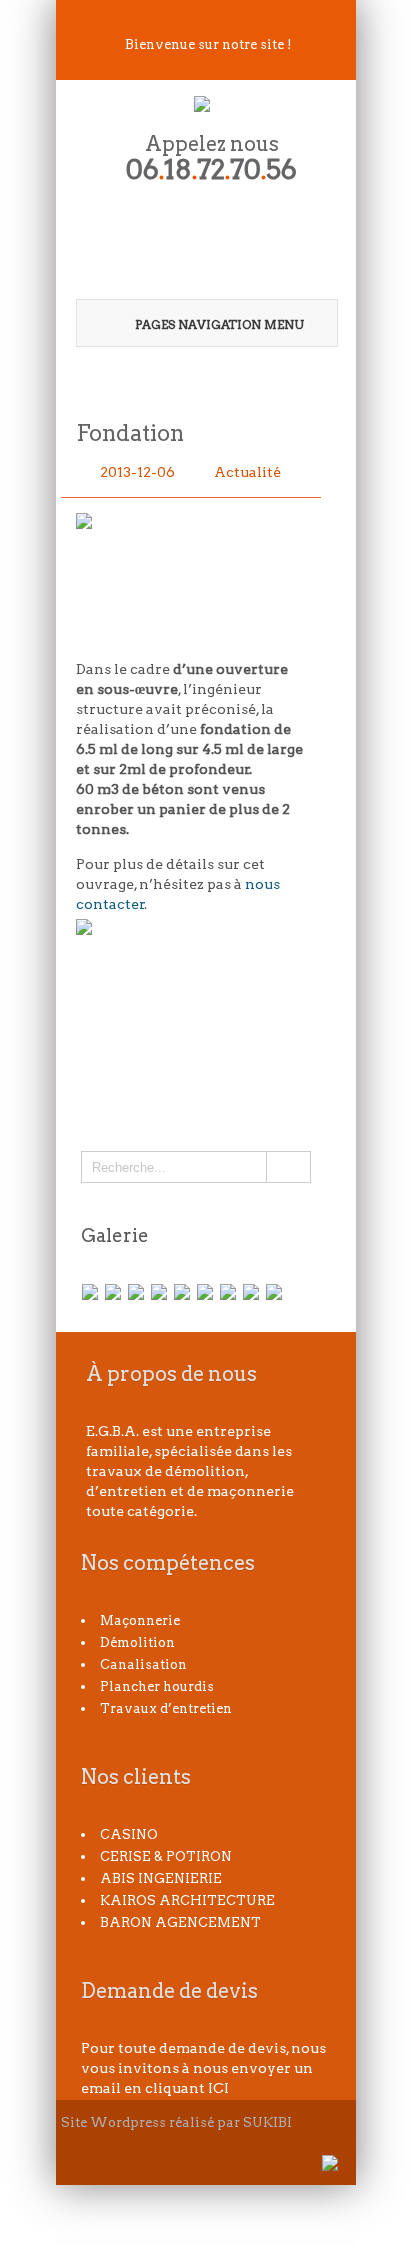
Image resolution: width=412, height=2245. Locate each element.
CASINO (129, 1834)
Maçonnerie (140, 1620)
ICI (218, 2088)
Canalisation (143, 1664)
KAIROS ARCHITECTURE (187, 1900)
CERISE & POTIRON (166, 1856)
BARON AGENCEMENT (180, 1922)
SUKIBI (267, 2122)
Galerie (115, 1235)
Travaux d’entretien (166, 1708)
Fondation (130, 433)
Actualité (247, 472)
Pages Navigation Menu (219, 324)
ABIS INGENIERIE (161, 1878)
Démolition (137, 1642)
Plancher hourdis (157, 1686)
